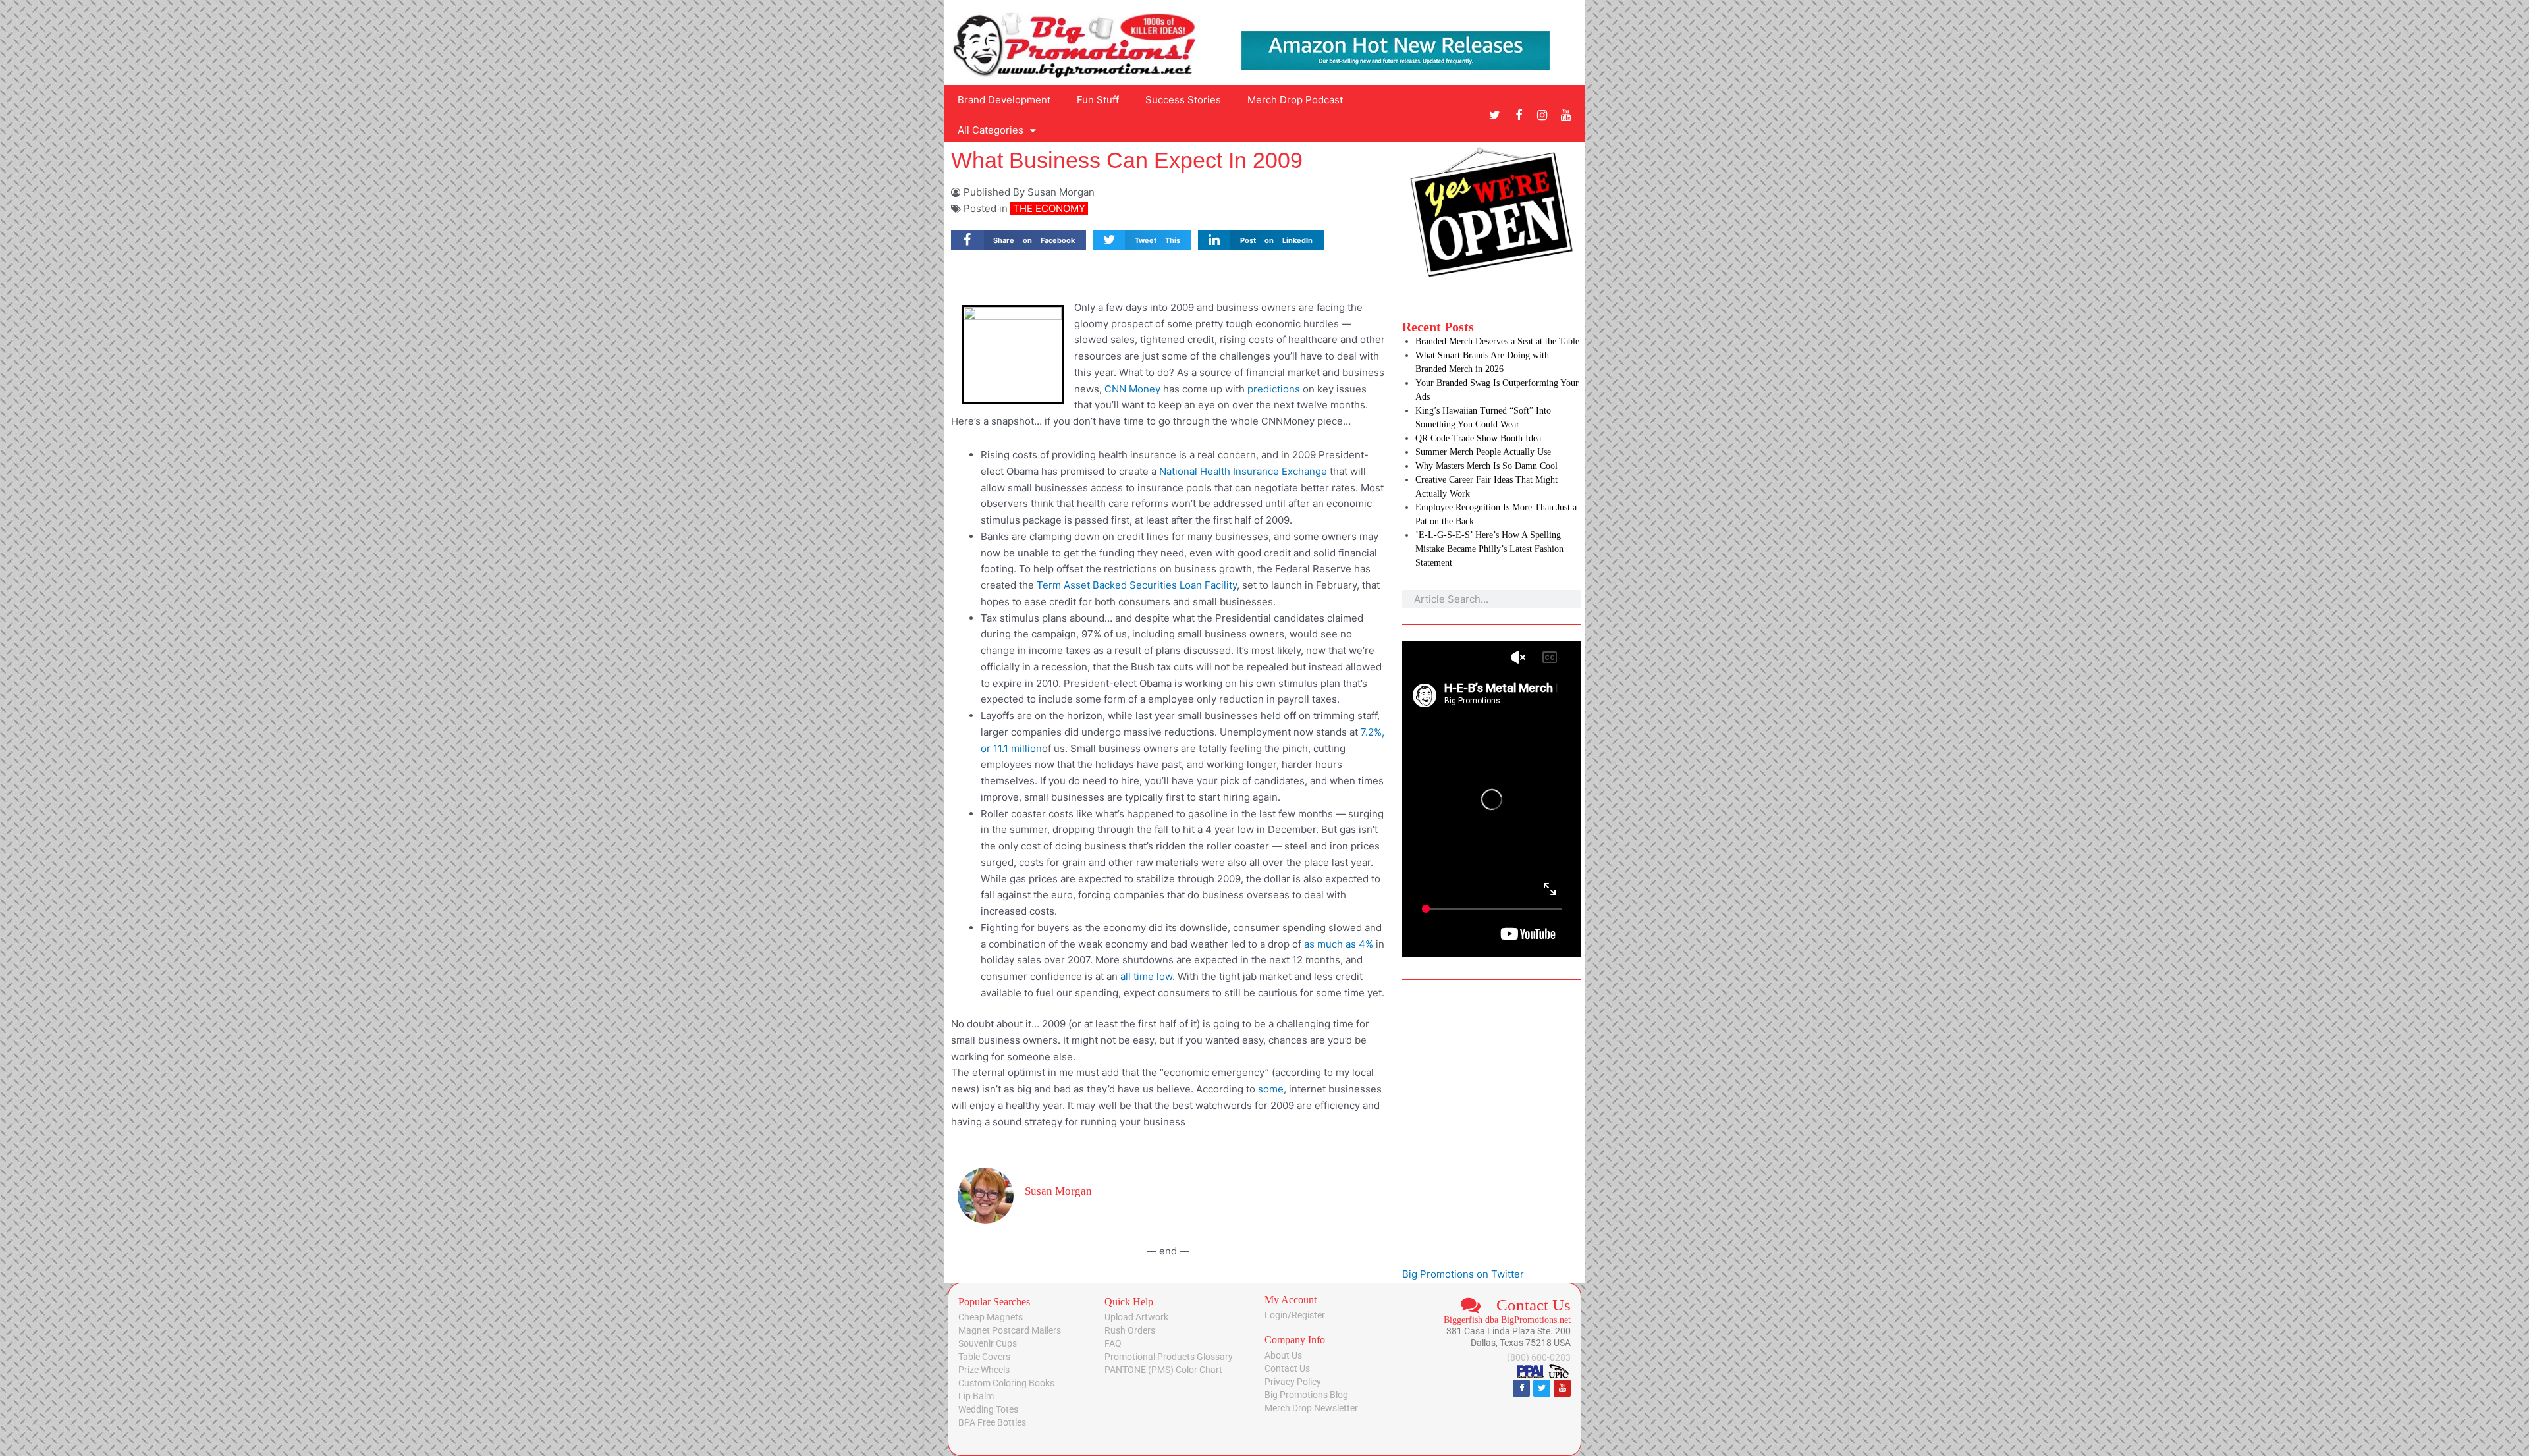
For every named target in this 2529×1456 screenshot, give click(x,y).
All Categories (991, 130)
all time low (1146, 976)
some (1271, 1089)
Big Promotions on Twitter (1463, 1274)
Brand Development (1004, 100)
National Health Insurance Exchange (1243, 471)
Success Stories (1183, 100)
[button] (1019, 241)
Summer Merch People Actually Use (1483, 452)
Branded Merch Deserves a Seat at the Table (1497, 341)
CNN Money (1132, 389)
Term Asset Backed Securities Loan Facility (1137, 585)
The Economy (1049, 208)
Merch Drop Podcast (1295, 100)
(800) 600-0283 (1539, 1357)
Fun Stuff (1098, 100)
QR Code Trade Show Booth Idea (1478, 438)
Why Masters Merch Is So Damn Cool (1486, 466)
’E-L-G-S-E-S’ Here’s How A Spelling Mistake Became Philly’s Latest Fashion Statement (1489, 549)
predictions (1274, 389)
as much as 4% (1339, 944)
